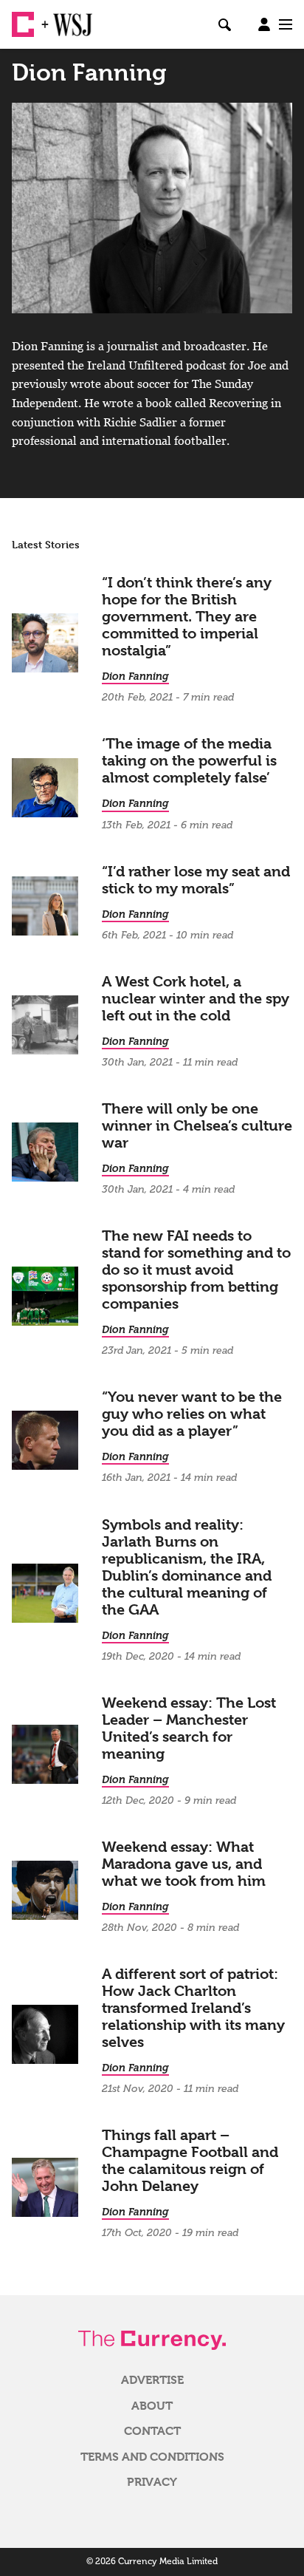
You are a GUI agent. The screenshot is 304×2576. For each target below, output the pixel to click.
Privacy (152, 2482)
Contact (152, 2431)
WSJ (65, 18)
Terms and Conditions (152, 2457)
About (152, 2406)
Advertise (152, 2380)
